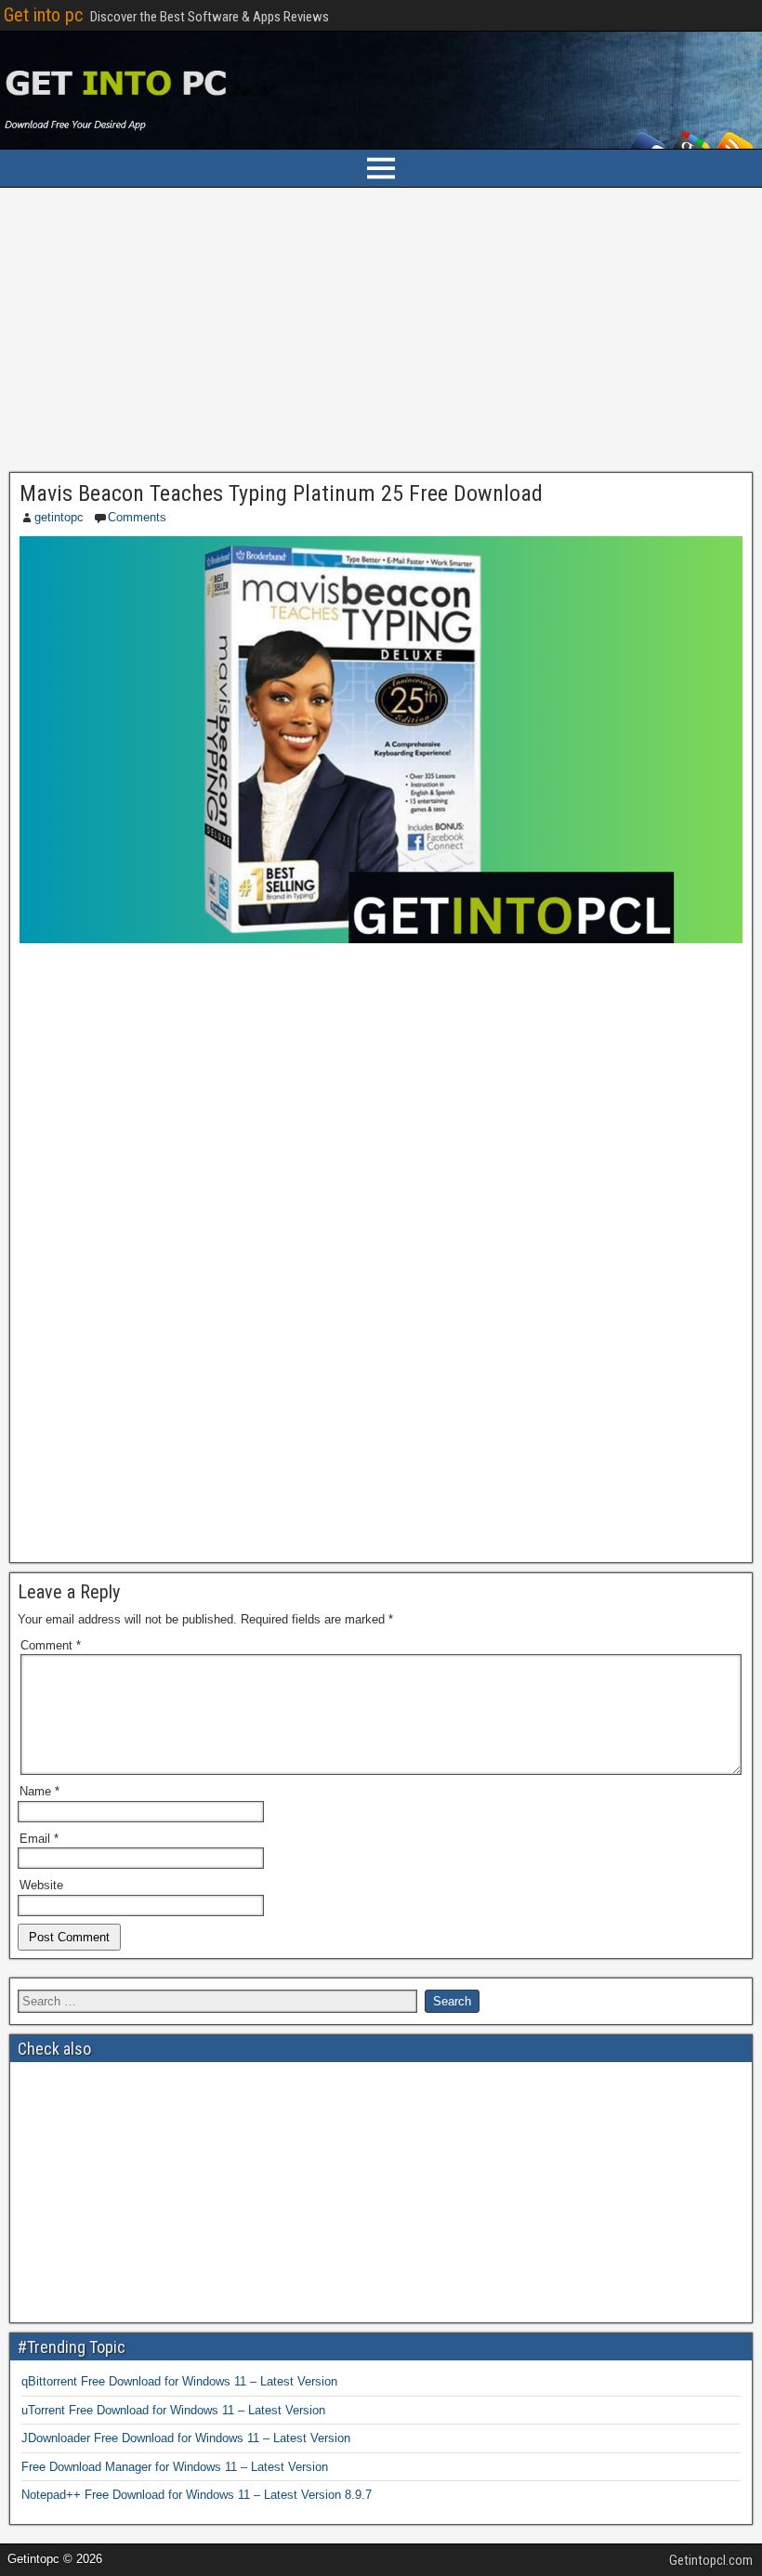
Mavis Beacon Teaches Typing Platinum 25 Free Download (281, 493)
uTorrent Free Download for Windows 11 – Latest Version (173, 2410)
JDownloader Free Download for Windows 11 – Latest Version (186, 2438)
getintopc (59, 517)
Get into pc (43, 15)
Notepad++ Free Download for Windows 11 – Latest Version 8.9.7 (197, 2495)
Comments (137, 517)
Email (39, 1839)
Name (39, 1791)
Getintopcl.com (711, 2560)
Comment (51, 1645)
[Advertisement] (381, 335)
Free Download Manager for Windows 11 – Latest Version (175, 2467)
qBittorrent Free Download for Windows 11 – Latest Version (179, 2381)
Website (41, 1885)
